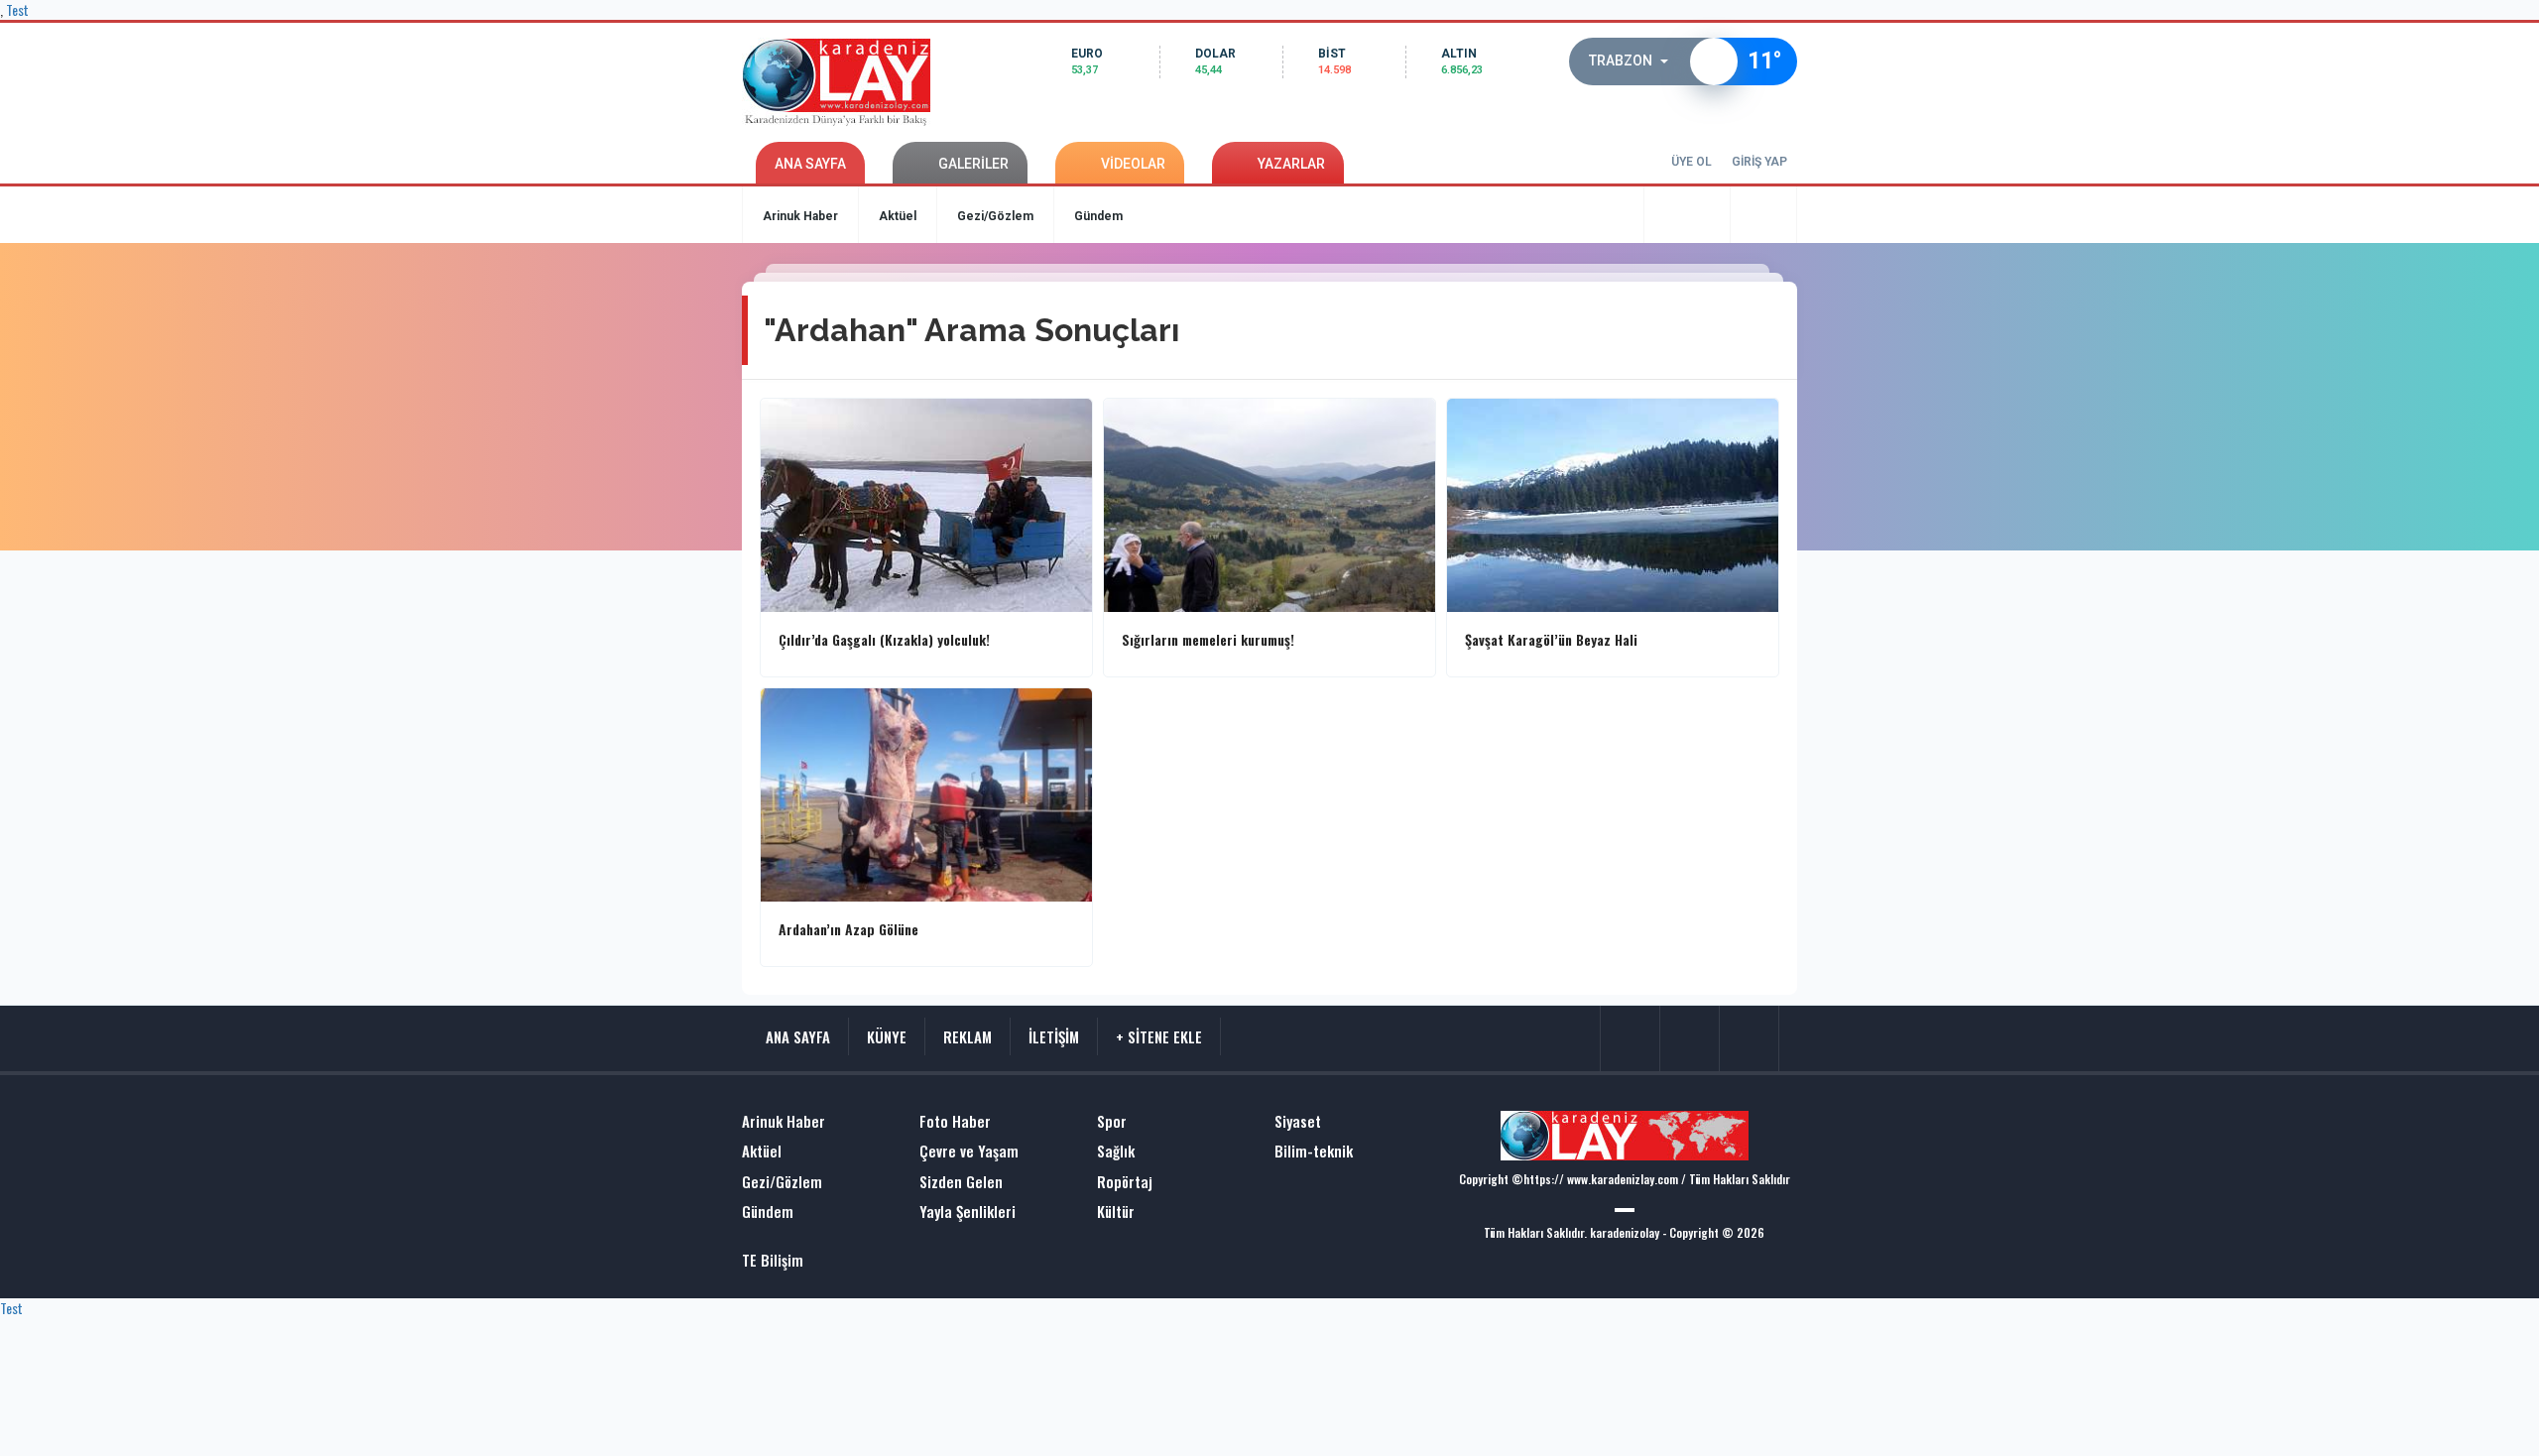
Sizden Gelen (961, 1182)
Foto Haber (955, 1121)
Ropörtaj (1125, 1182)
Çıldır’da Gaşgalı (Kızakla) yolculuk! (884, 640)
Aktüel (898, 216)
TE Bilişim (773, 1260)
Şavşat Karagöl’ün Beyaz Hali (1551, 640)
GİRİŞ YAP (1759, 162)
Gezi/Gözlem (995, 216)
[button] (1634, 61)
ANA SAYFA (810, 164)
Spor (1112, 1121)
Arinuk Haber (800, 216)
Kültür (1116, 1212)
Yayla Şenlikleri (967, 1212)
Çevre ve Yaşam (969, 1151)
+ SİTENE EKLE (1159, 1036)
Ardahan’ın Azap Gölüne (848, 929)
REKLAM (967, 1036)
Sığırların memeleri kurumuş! (1208, 640)
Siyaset (1298, 1121)
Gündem (1098, 216)
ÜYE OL (1692, 162)
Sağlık (1116, 1151)
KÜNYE (887, 1036)
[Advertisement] (665, 550)
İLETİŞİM (1054, 1036)
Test (11, 1308)
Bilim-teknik (1314, 1151)
